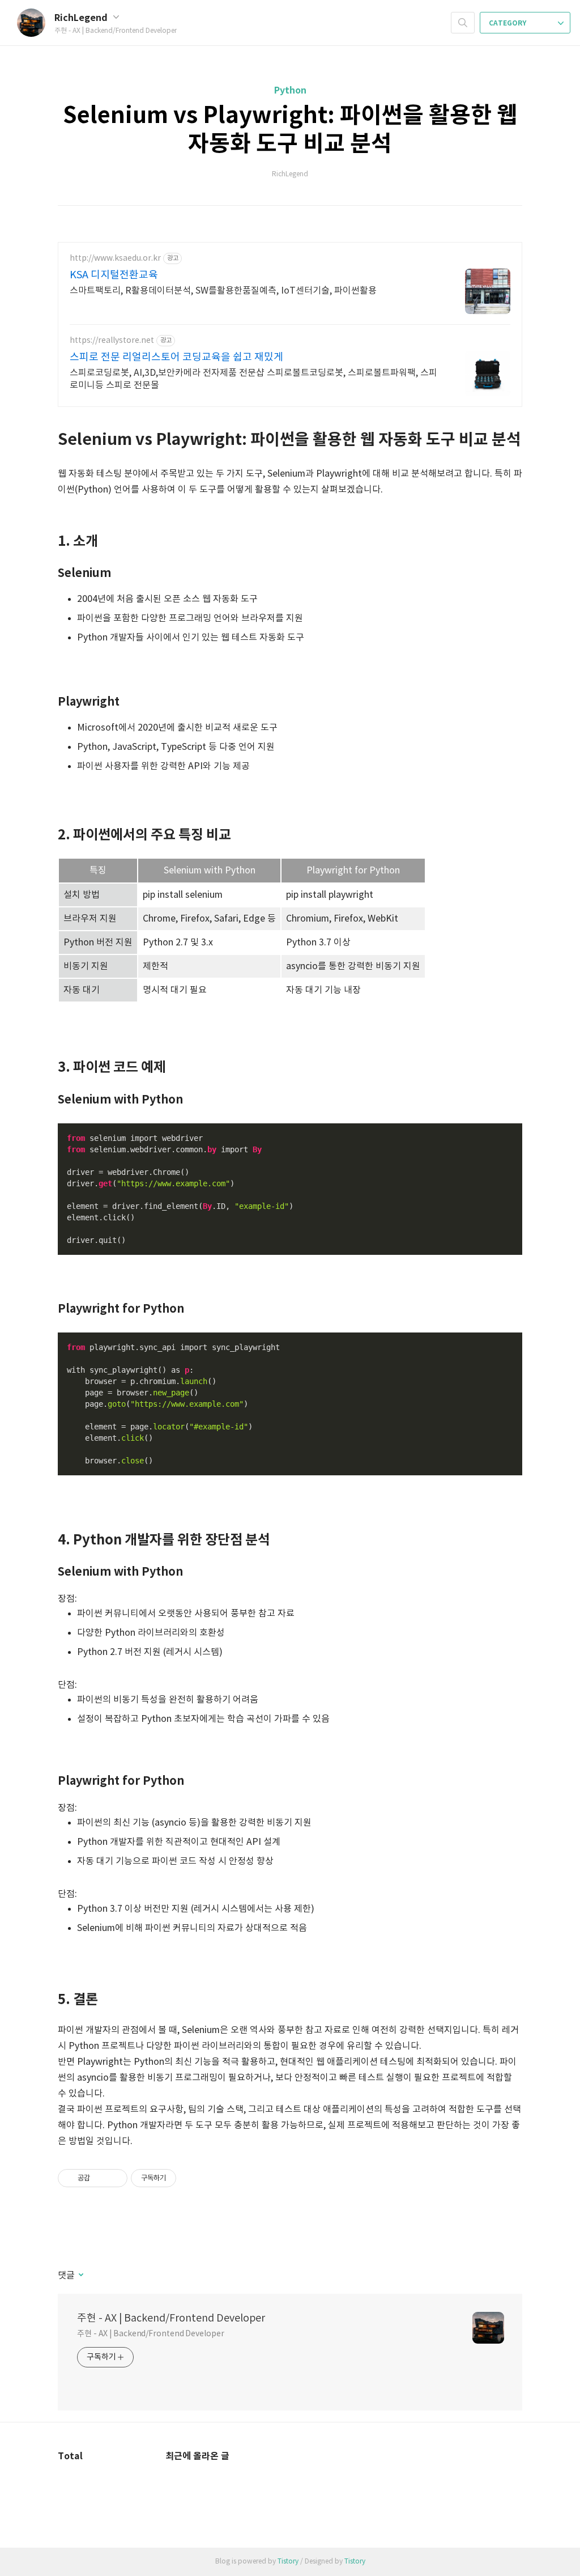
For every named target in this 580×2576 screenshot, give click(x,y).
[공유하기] (101, 2178)
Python (290, 91)
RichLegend (82, 18)
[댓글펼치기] (80, 2276)
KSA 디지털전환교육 (114, 275)
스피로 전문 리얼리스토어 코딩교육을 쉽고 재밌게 (176, 357)
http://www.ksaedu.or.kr (115, 258)
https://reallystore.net (112, 341)
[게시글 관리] (115, 2178)
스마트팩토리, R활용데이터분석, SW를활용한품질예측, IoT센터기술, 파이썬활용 (223, 291)
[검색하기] (463, 23)
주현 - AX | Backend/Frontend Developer (171, 2318)
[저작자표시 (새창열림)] (181, 2178)
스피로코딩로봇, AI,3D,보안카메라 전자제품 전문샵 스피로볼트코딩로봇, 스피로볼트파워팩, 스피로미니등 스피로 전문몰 (253, 379)
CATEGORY (508, 23)
